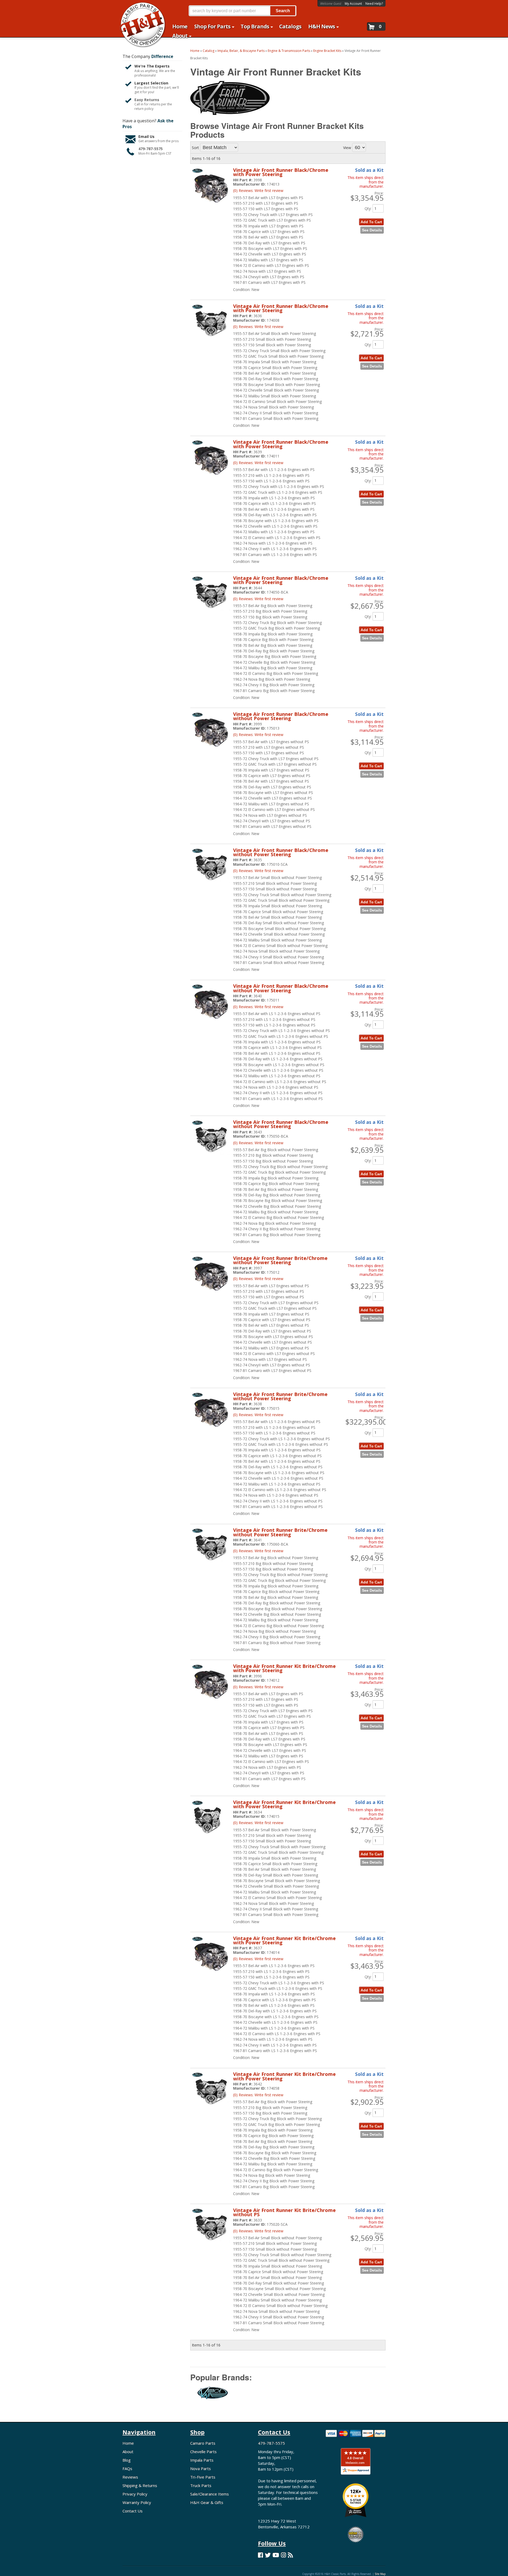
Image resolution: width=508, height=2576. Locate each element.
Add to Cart (371, 1310)
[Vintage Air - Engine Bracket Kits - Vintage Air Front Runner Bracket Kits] (213, 2396)
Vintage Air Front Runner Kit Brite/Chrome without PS (284, 2212)
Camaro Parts (203, 2443)
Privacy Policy (135, 2494)
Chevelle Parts (203, 2452)
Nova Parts (201, 2469)
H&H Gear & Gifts (207, 2502)
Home (128, 2443)
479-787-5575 (271, 2443)
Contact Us (133, 2511)
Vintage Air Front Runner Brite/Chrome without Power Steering (280, 1260)
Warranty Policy (137, 2502)
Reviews (130, 2477)
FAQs (127, 2469)
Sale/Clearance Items (210, 2494)
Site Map (380, 2574)
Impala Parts (202, 2460)
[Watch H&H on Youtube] (276, 2555)
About (128, 2452)
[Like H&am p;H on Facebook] (260, 2555)
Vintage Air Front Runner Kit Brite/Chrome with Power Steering (284, 1668)
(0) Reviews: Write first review (258, 1279)
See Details (372, 1318)
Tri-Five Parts (203, 2477)
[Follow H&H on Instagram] (284, 2555)
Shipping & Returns (140, 2485)
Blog (127, 2460)
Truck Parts (201, 2485)
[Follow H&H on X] (268, 2555)
